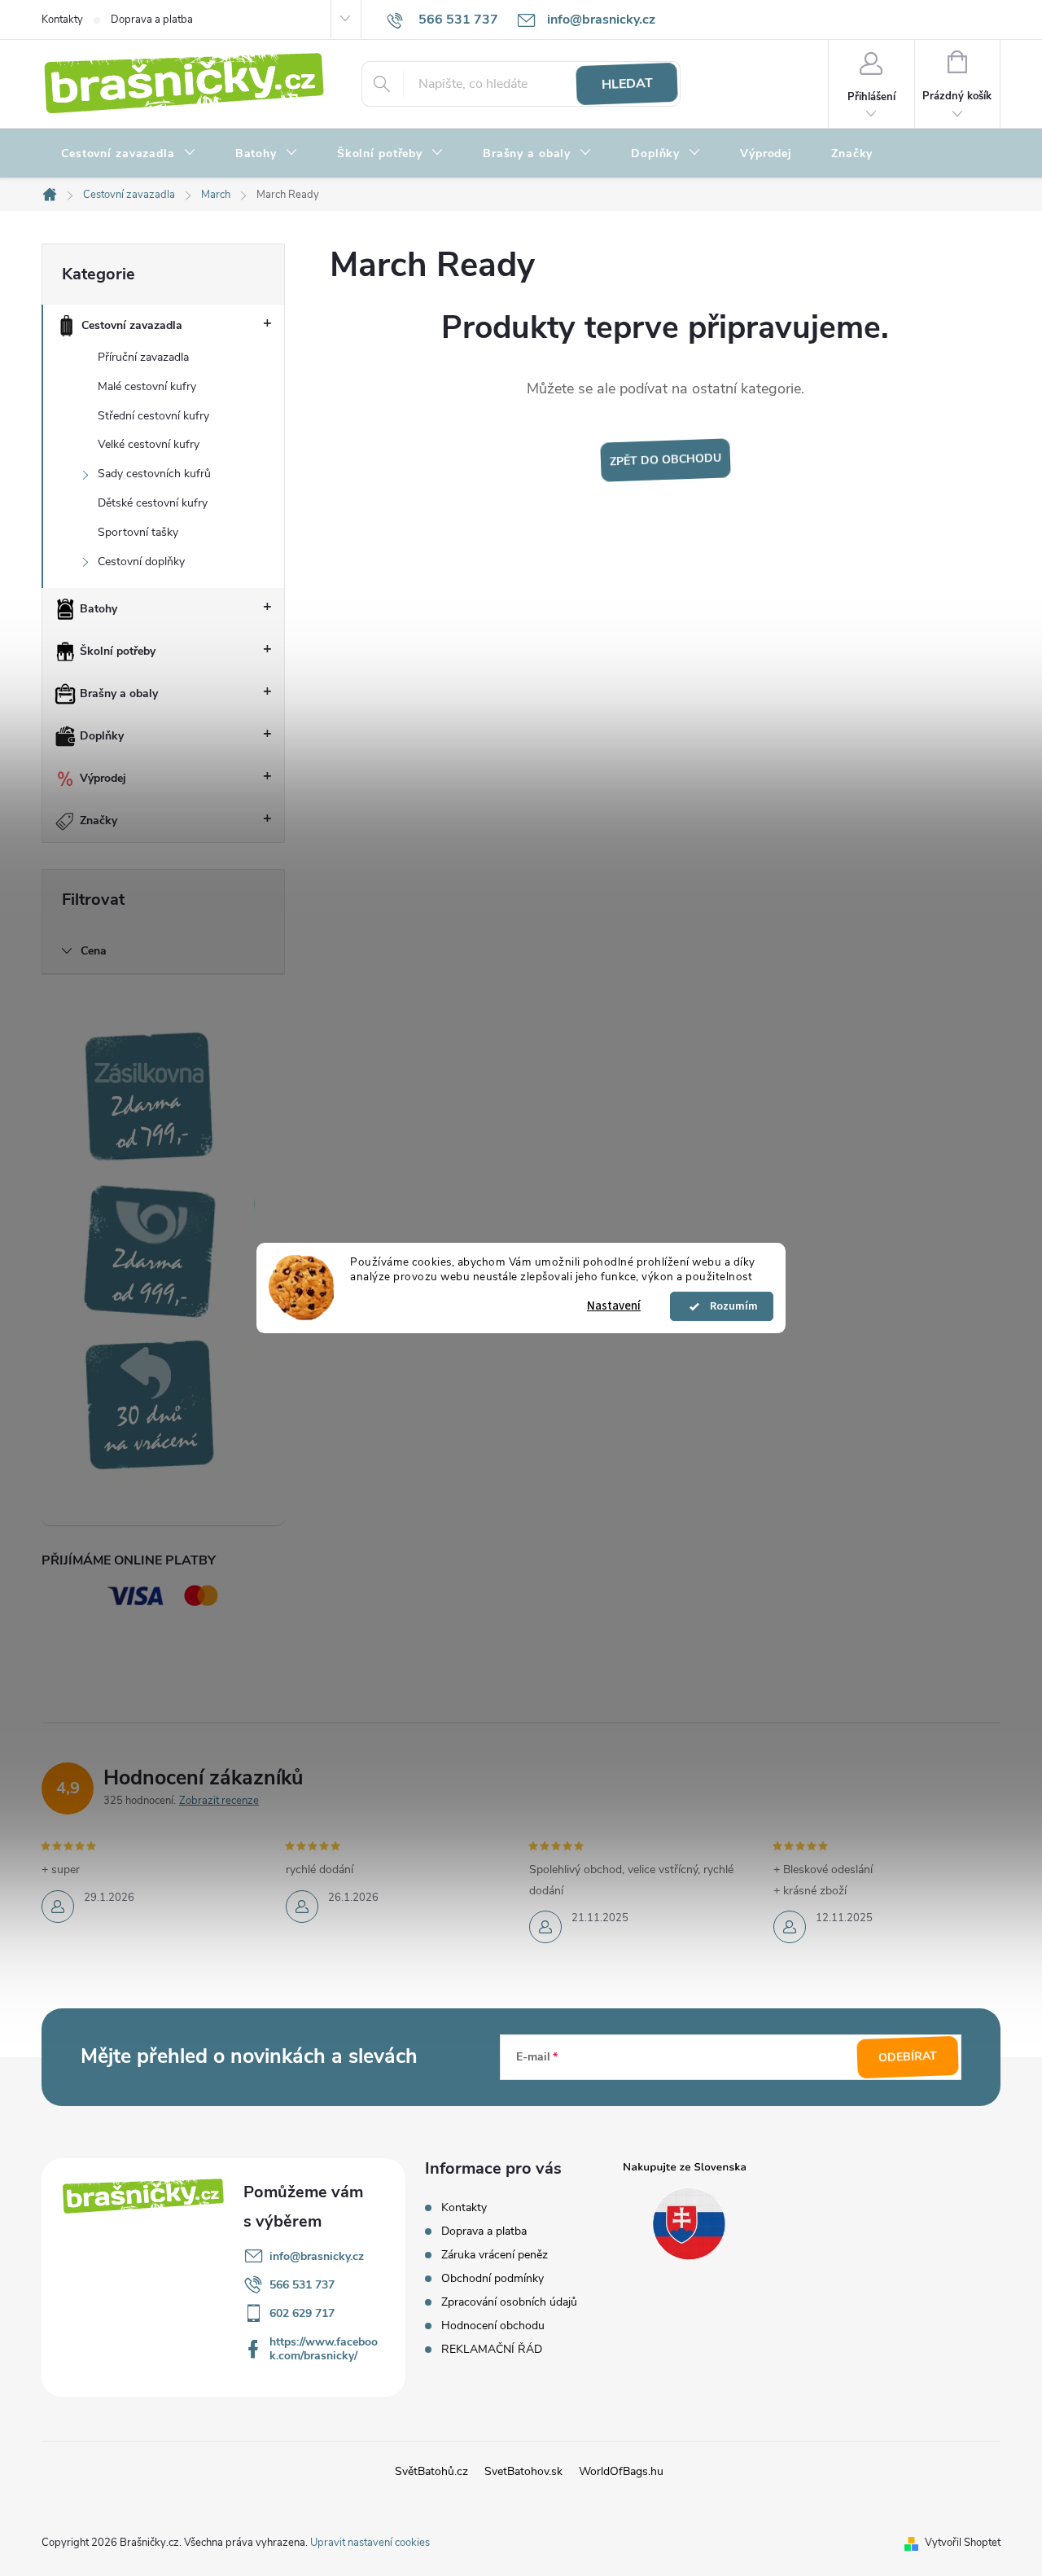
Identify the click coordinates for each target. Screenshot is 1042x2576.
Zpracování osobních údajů (509, 2302)
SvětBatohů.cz (431, 2471)
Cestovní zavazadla (132, 325)
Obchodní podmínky (493, 2278)
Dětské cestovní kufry (153, 503)
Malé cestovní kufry (147, 386)
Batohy (99, 609)
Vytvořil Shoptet (963, 2543)
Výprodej (103, 778)
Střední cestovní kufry (153, 416)
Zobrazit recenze (219, 1801)
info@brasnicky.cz (317, 2256)
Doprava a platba (152, 20)
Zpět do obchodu (665, 460)
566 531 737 (302, 2285)
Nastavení (614, 1306)
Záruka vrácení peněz (495, 2255)
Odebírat (908, 2056)
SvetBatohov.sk (523, 2471)
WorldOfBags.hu (621, 2471)
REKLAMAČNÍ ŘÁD (492, 2349)
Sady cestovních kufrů (154, 474)
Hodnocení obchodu (493, 2326)
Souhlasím (729, 1306)
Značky (99, 821)
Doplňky (102, 736)
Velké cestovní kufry (149, 444)
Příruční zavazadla (143, 357)
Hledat (627, 84)
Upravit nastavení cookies (370, 2543)
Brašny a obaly (119, 693)
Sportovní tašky (138, 532)
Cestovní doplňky (141, 562)
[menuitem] (129, 154)
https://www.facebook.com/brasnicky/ (324, 2349)
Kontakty (62, 20)
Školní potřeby (118, 651)
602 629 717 (302, 2313)
